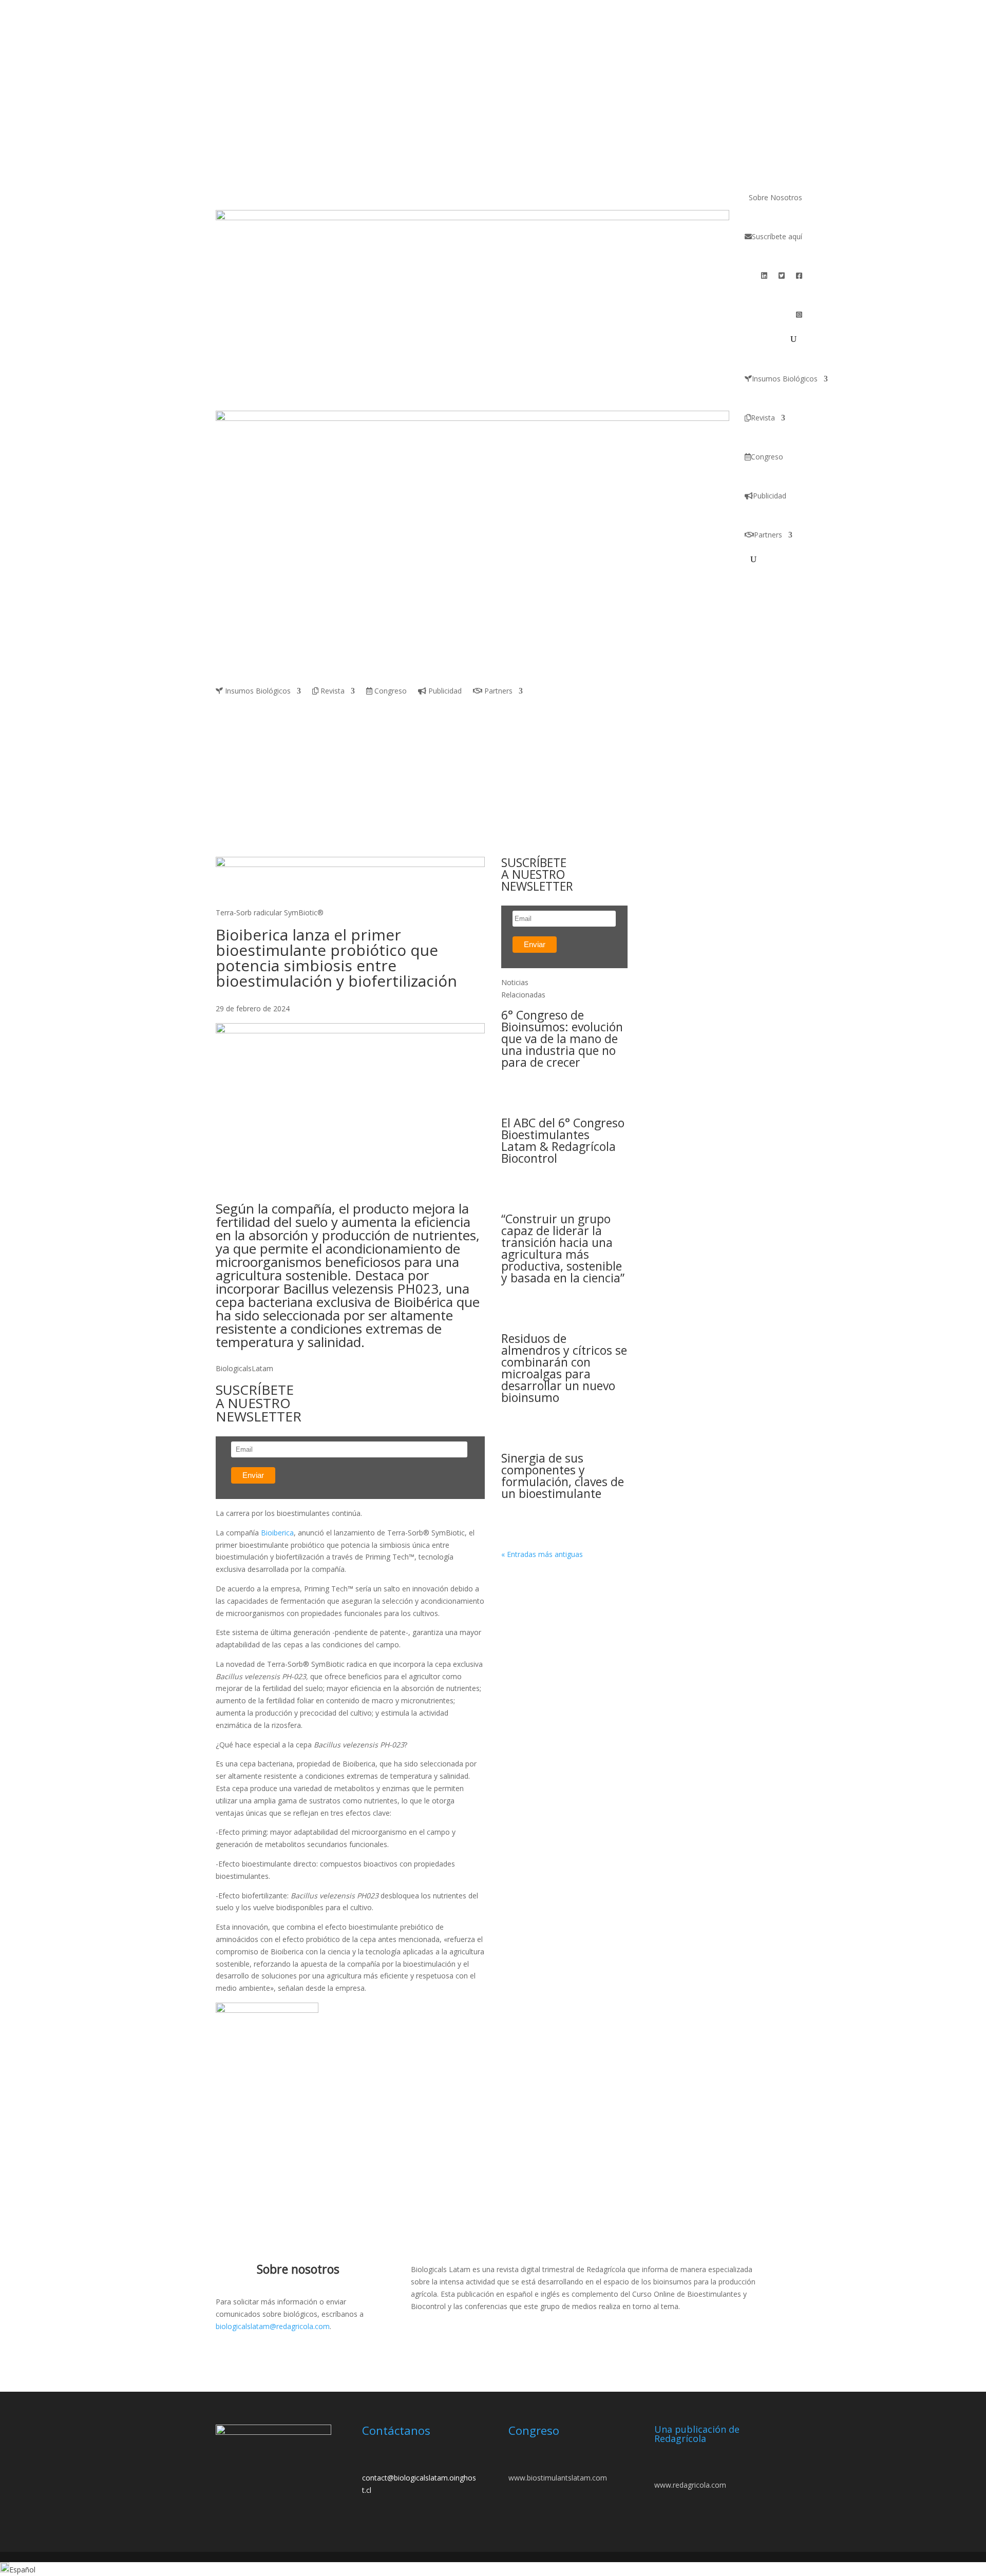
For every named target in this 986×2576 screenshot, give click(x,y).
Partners (768, 535)
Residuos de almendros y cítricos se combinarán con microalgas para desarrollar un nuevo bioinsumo (564, 1368)
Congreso (767, 457)
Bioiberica (277, 1533)
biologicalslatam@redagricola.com (273, 2326)
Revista (763, 418)
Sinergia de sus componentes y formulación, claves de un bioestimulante (563, 1476)
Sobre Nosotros (775, 197)
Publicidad (770, 496)
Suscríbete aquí (777, 236)
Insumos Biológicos (785, 379)
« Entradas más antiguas (542, 1554)
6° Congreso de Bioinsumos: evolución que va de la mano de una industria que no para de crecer (562, 1039)
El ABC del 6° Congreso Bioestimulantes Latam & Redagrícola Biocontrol (563, 1140)
